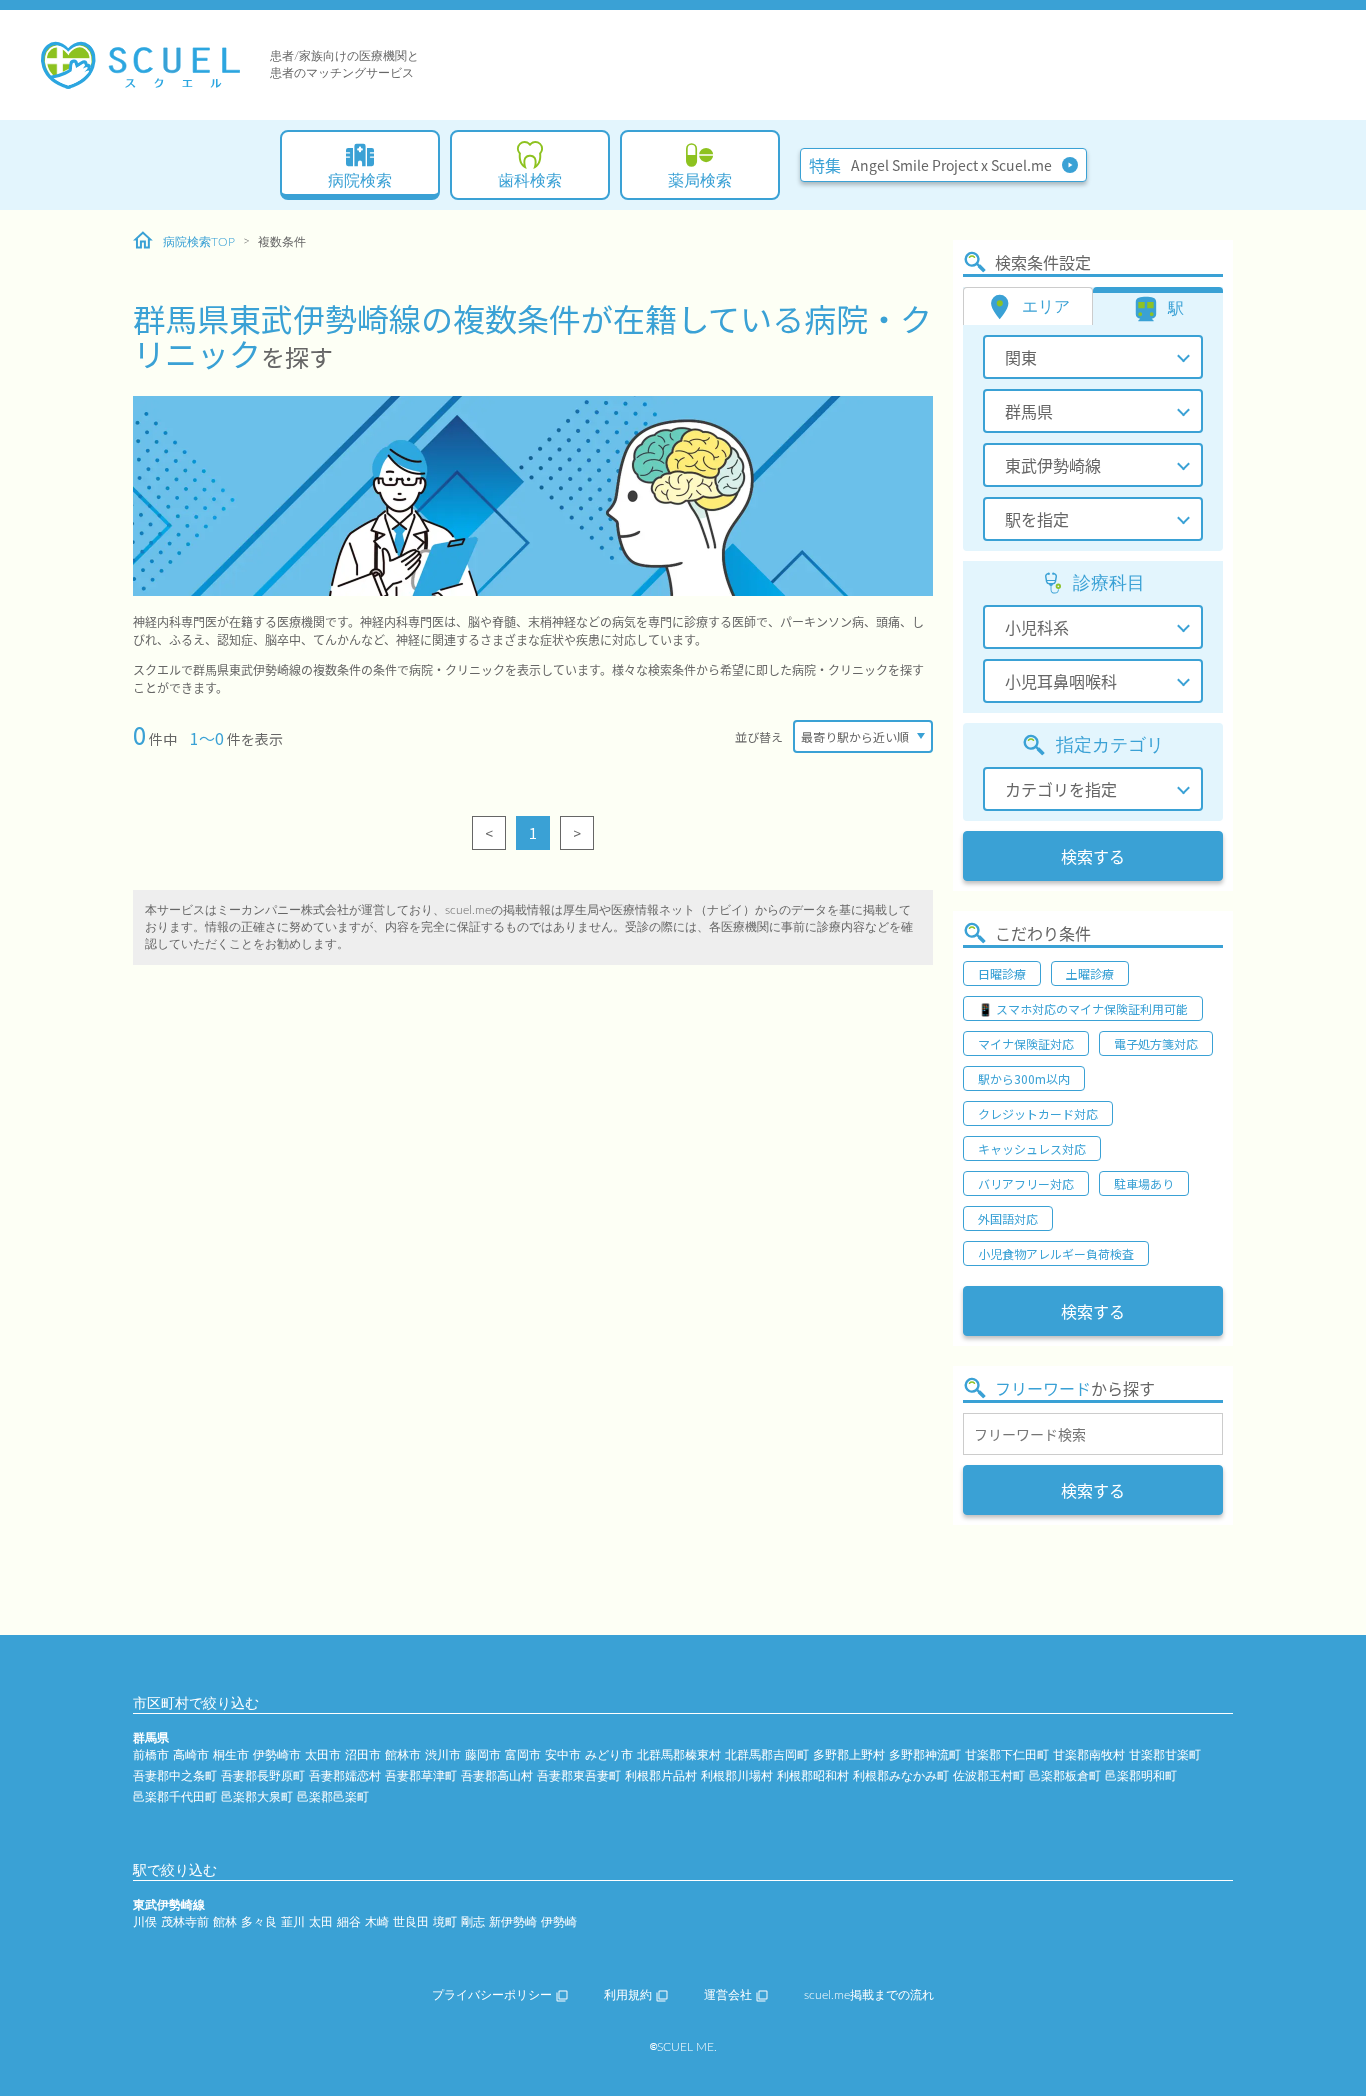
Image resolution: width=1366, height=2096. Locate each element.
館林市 (403, 1755)
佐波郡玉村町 (989, 1776)
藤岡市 (483, 1755)
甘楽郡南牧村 (1089, 1755)
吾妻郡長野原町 (263, 1776)
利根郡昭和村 (813, 1776)
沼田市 (363, 1755)
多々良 (259, 1922)
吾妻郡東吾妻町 (579, 1776)
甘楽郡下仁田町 (1007, 1755)
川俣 (145, 1922)
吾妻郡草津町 (421, 1776)
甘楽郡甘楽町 (1165, 1755)
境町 (445, 1922)
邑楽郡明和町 (1141, 1776)
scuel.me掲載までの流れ (869, 1995)
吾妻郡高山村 (497, 1776)
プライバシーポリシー (492, 1995)
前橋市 (151, 1755)
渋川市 (443, 1755)
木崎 (377, 1922)
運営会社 (728, 1995)
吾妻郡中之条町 (175, 1776)
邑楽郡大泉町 (257, 1797)
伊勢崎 (559, 1922)
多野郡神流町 (925, 1755)
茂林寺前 (185, 1922)
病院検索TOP (199, 242)
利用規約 (628, 1995)
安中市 (563, 1755)
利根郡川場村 (737, 1776)
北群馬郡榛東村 (679, 1755)
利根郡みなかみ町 (901, 1776)
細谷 (349, 1922)
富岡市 (523, 1755)
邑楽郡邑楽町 (333, 1797)
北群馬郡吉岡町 (767, 1755)
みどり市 (609, 1755)
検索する (1093, 856)
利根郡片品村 (661, 1776)
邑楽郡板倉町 (1065, 1776)
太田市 (323, 1755)
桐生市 (231, 1755)
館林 (225, 1922)
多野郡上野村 (849, 1755)
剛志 (473, 1922)
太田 (321, 1922)
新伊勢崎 (513, 1922)
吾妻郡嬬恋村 (345, 1776)
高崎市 (191, 1755)
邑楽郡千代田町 (175, 1797)
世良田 (411, 1922)
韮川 (293, 1922)
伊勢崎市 (277, 1755)
